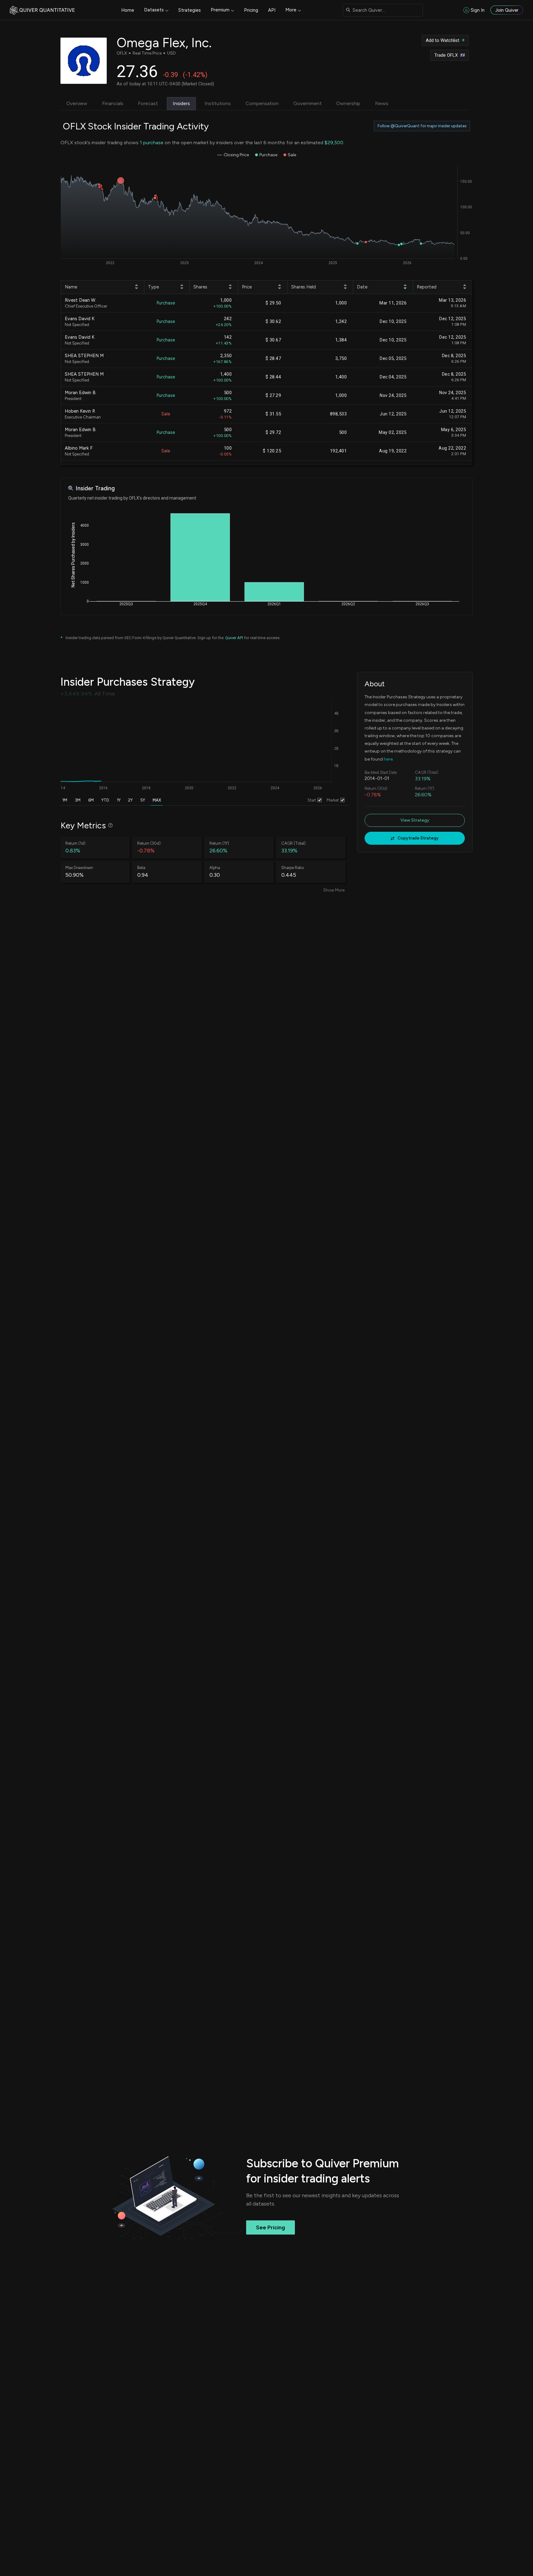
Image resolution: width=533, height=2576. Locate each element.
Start (312, 800)
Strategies (190, 10)
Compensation (262, 103)
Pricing (251, 10)
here (388, 759)
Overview (77, 103)
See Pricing (271, 2227)
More (291, 10)
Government (308, 103)
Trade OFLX (446, 55)
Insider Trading (95, 488)
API (272, 10)
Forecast (148, 103)
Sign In (478, 10)
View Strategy (415, 820)
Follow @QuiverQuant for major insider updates (422, 126)
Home (128, 10)
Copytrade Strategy (418, 838)
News (382, 103)
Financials (113, 103)
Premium (220, 10)
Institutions (218, 103)
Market (333, 800)
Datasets (154, 10)
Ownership (348, 103)
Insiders (181, 103)
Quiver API (234, 638)
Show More (334, 890)
